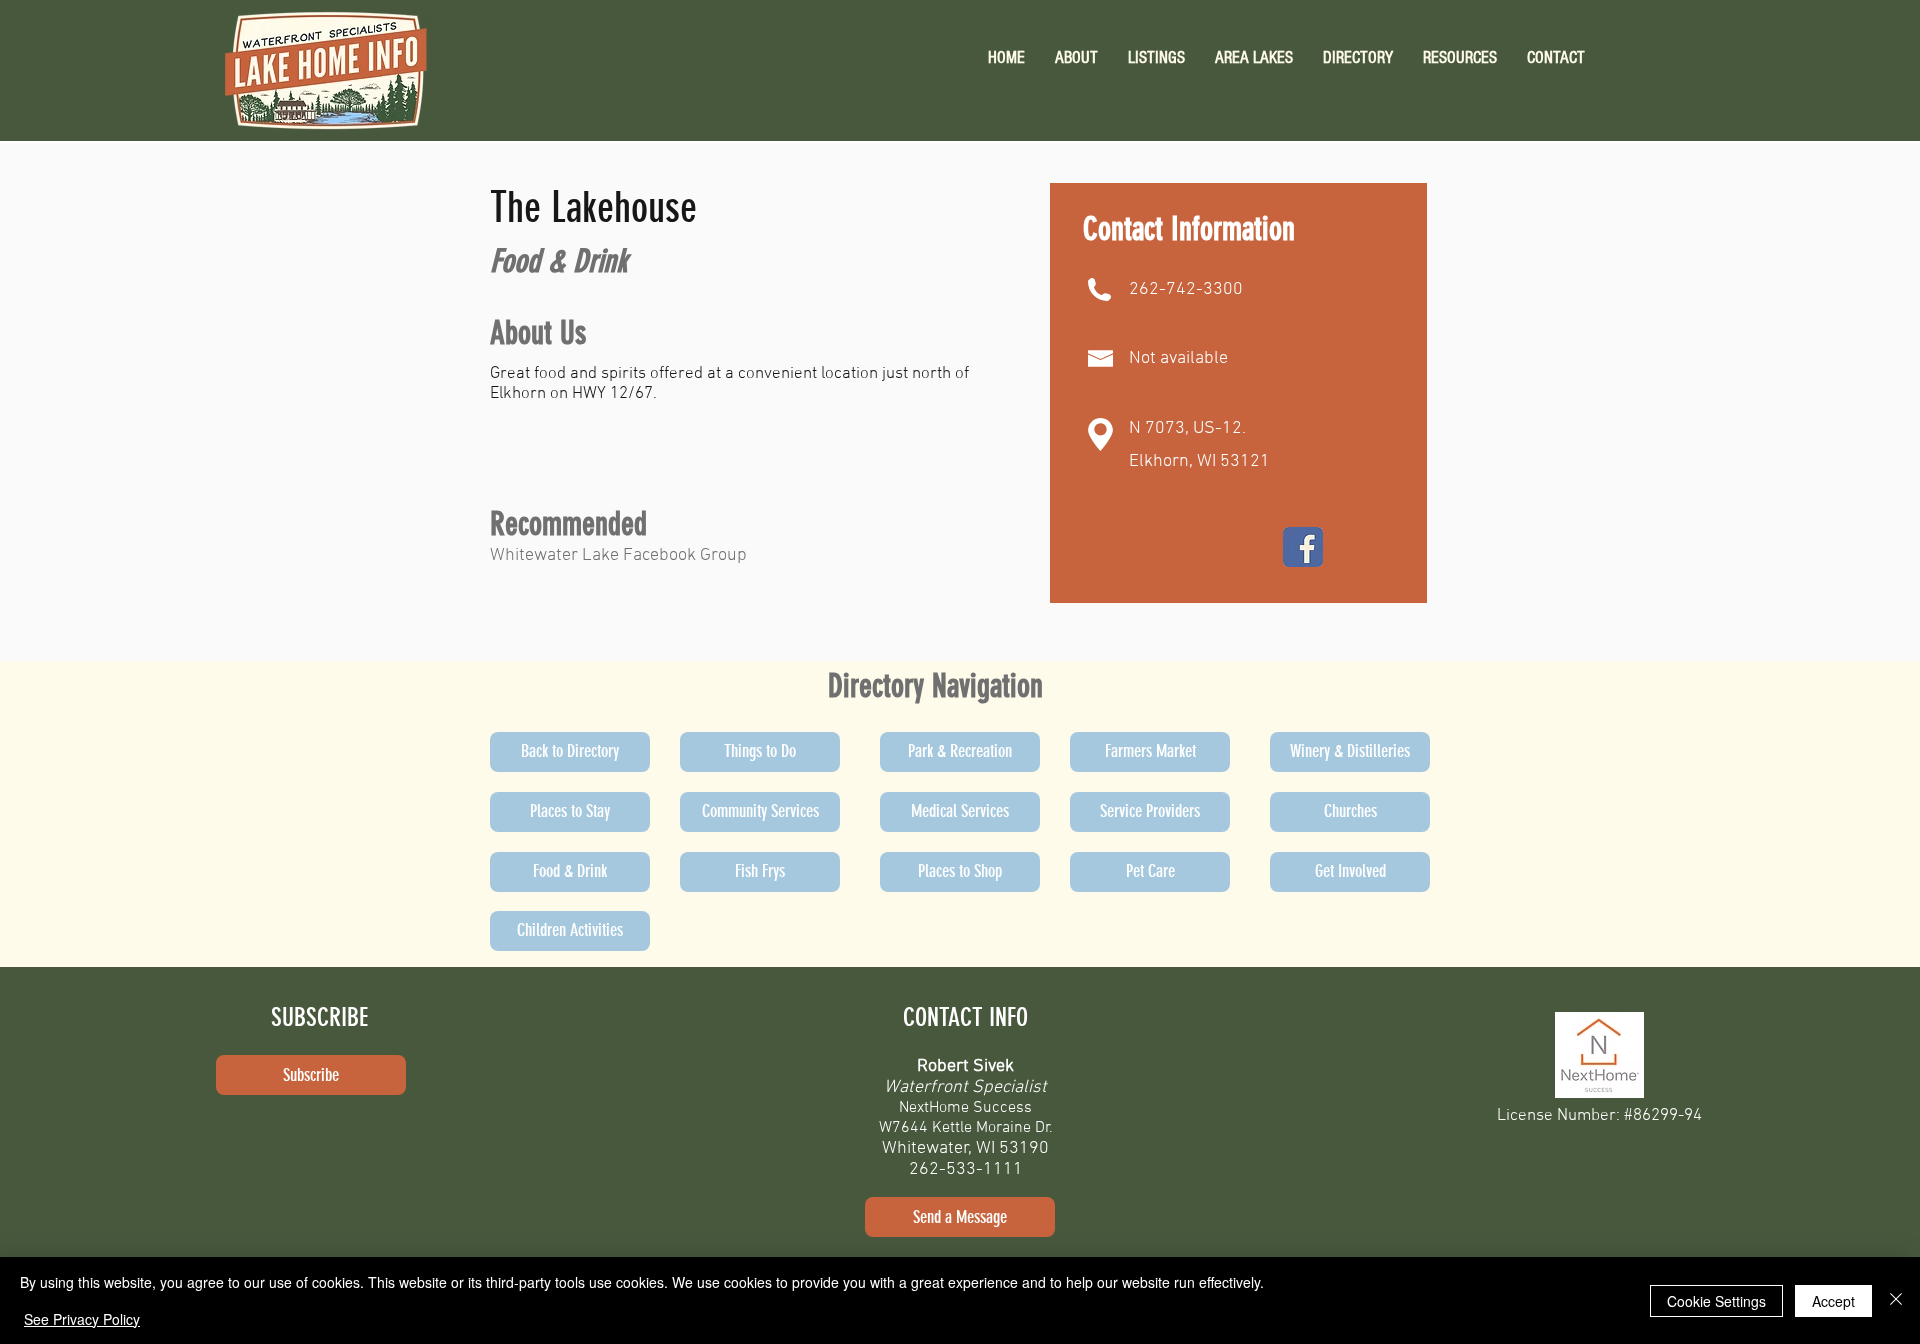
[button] (1460, 57)
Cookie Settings (1716, 1301)
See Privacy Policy (82, 1319)
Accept (1833, 1301)
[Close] (1896, 1300)
